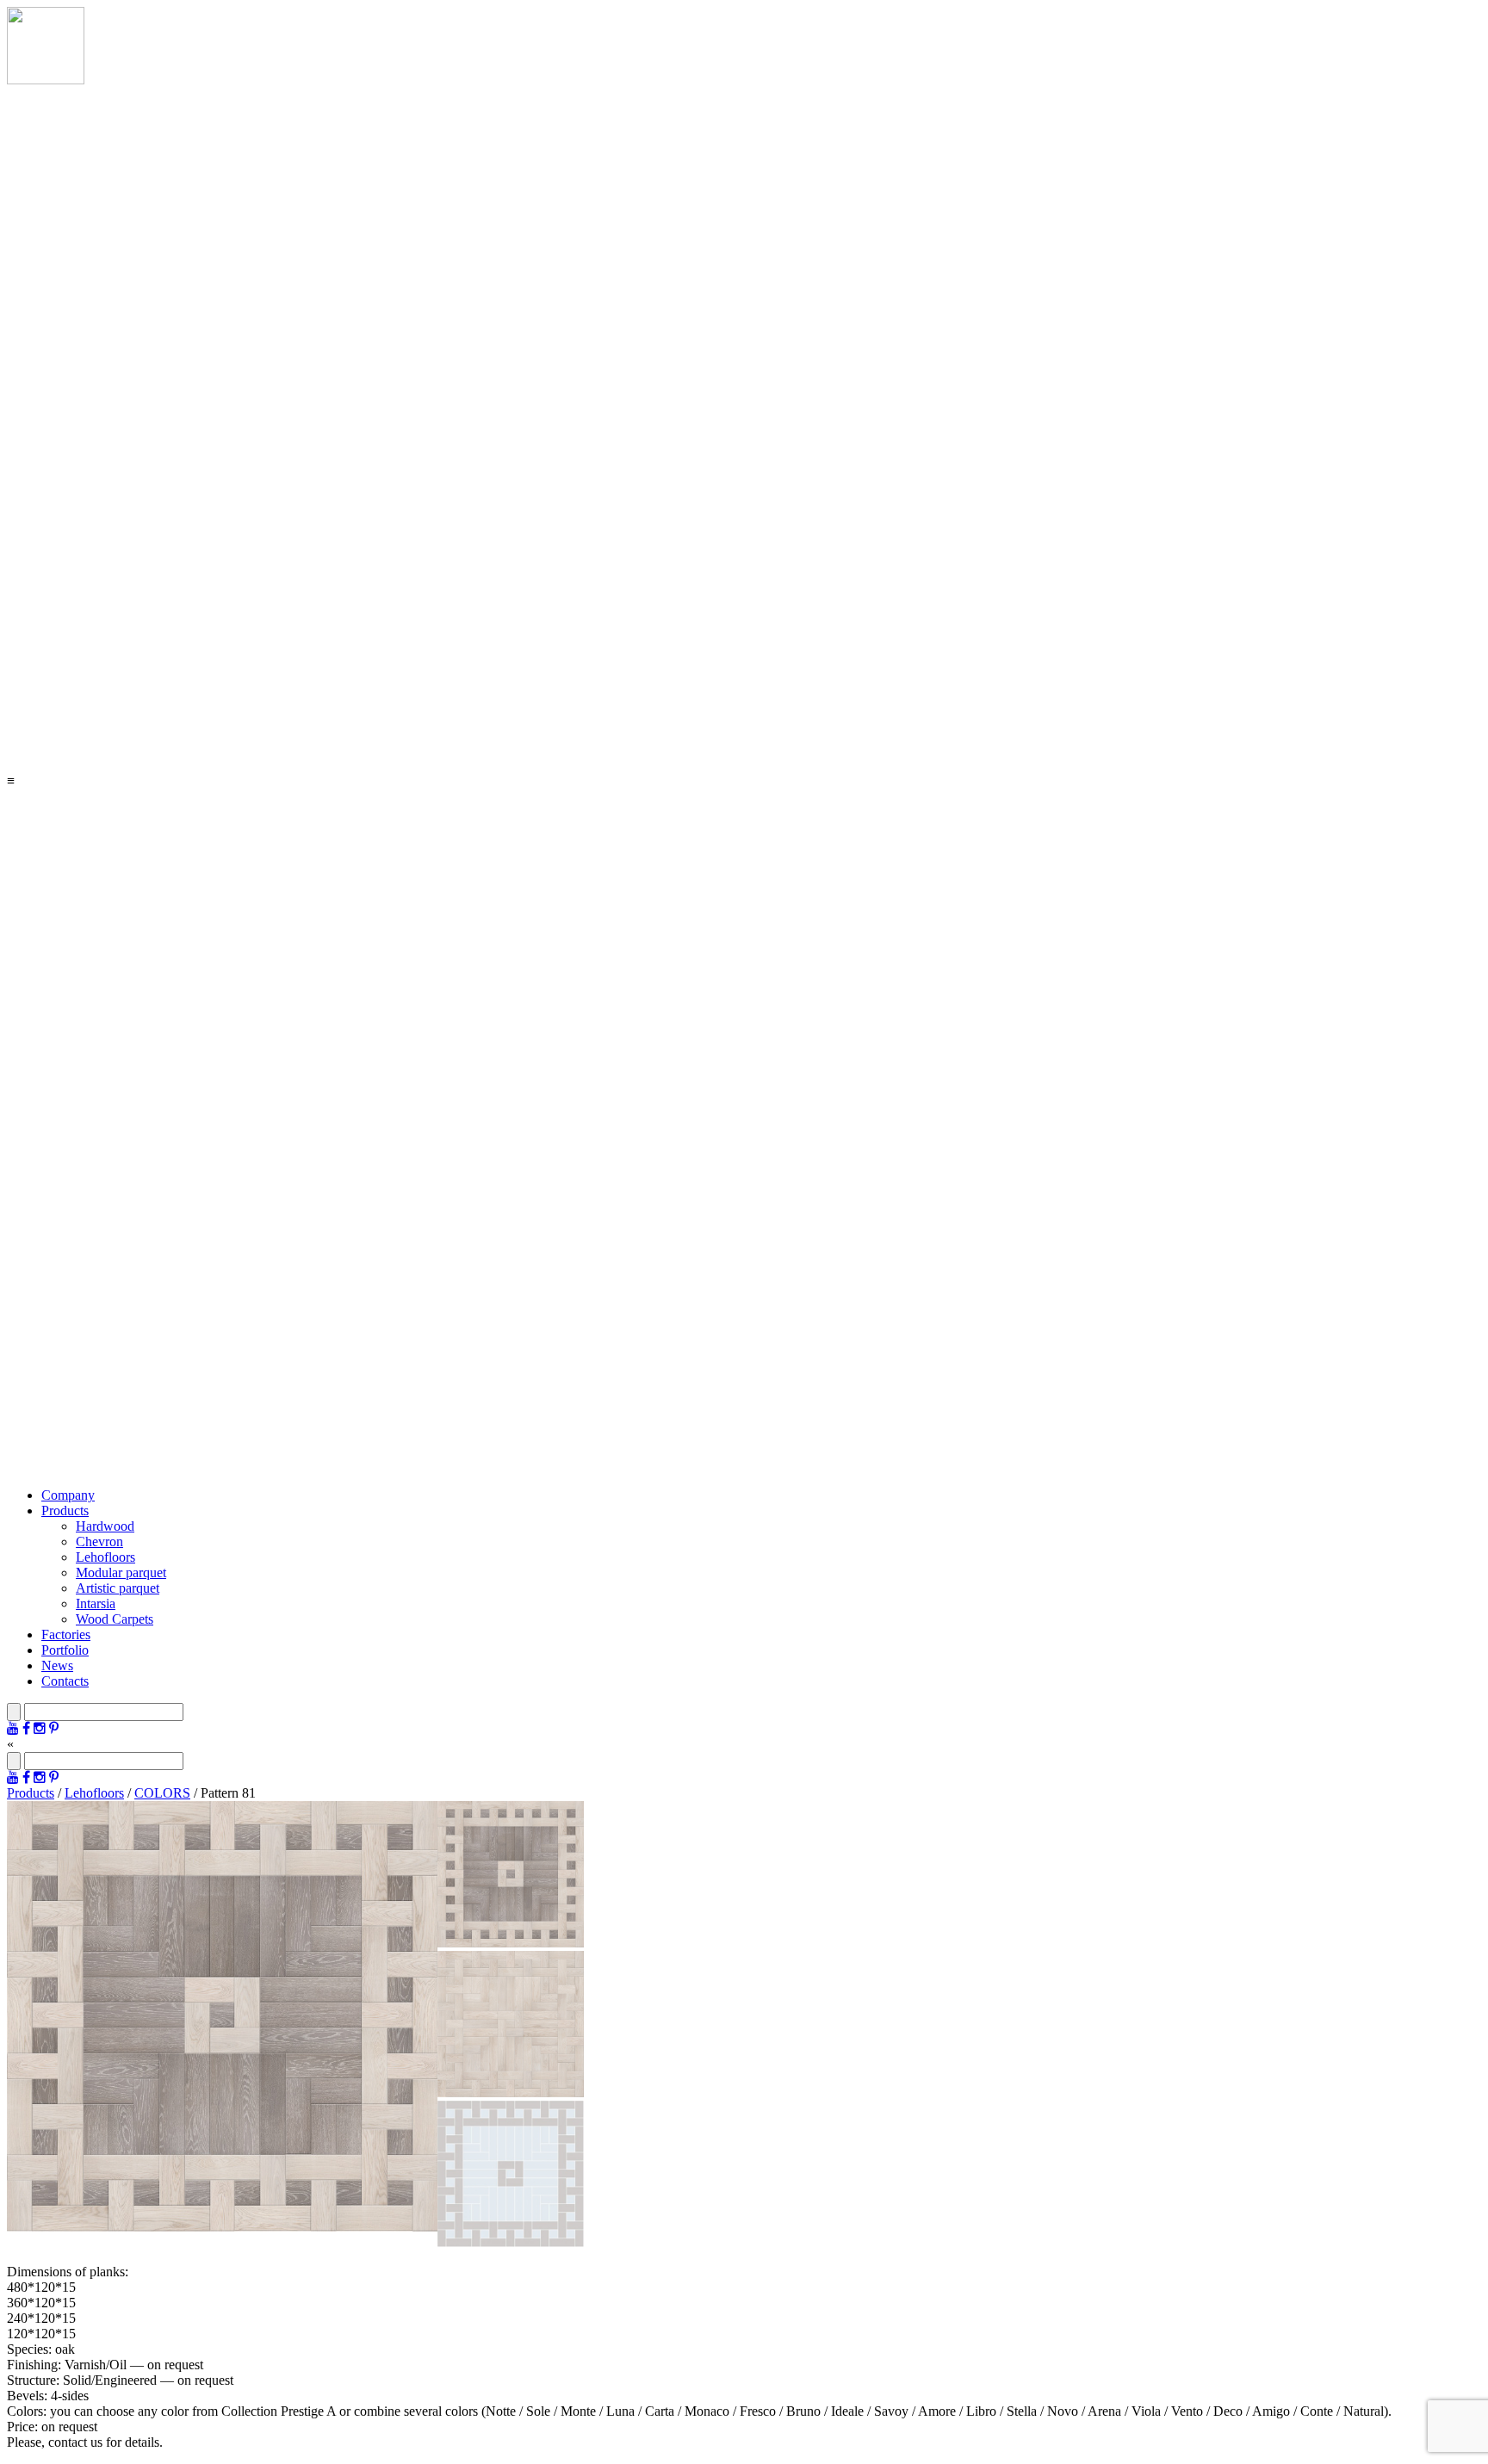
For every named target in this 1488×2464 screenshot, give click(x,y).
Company (68, 1495)
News (57, 1665)
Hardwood (105, 1526)
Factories (66, 1634)
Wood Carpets (115, 1619)
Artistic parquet (118, 1588)
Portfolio (65, 1650)
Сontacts (65, 1681)
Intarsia (96, 1603)
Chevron (99, 1542)
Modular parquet (121, 1573)
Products (65, 1511)
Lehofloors (105, 1557)
